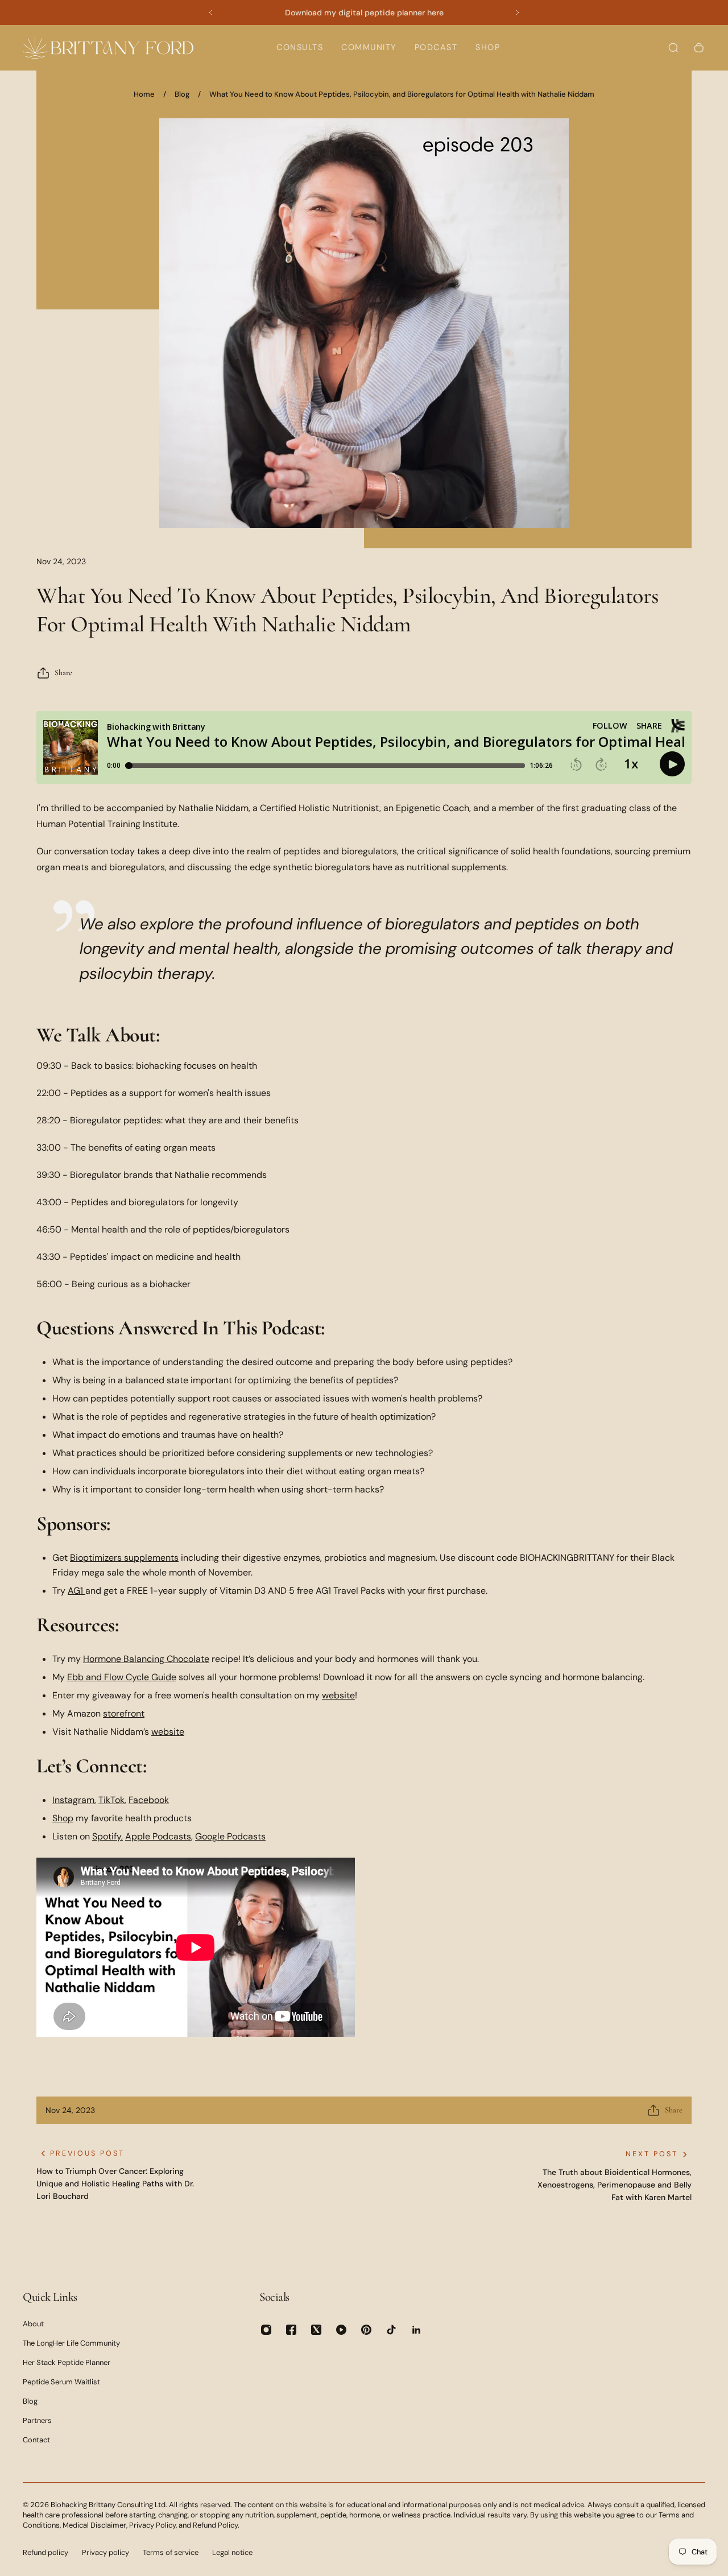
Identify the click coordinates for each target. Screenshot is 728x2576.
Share (63, 673)
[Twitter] (316, 2330)
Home (144, 94)
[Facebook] (291, 2330)
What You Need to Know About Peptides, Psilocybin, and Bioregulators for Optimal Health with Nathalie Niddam (402, 94)
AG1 (75, 1591)
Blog (182, 94)
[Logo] (108, 47)
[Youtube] (341, 2330)
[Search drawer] (673, 48)
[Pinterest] (366, 2330)
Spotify (107, 1836)
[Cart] (699, 48)
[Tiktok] (391, 2330)
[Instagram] (266, 2330)
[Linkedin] (416, 2330)
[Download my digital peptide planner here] (364, 13)
